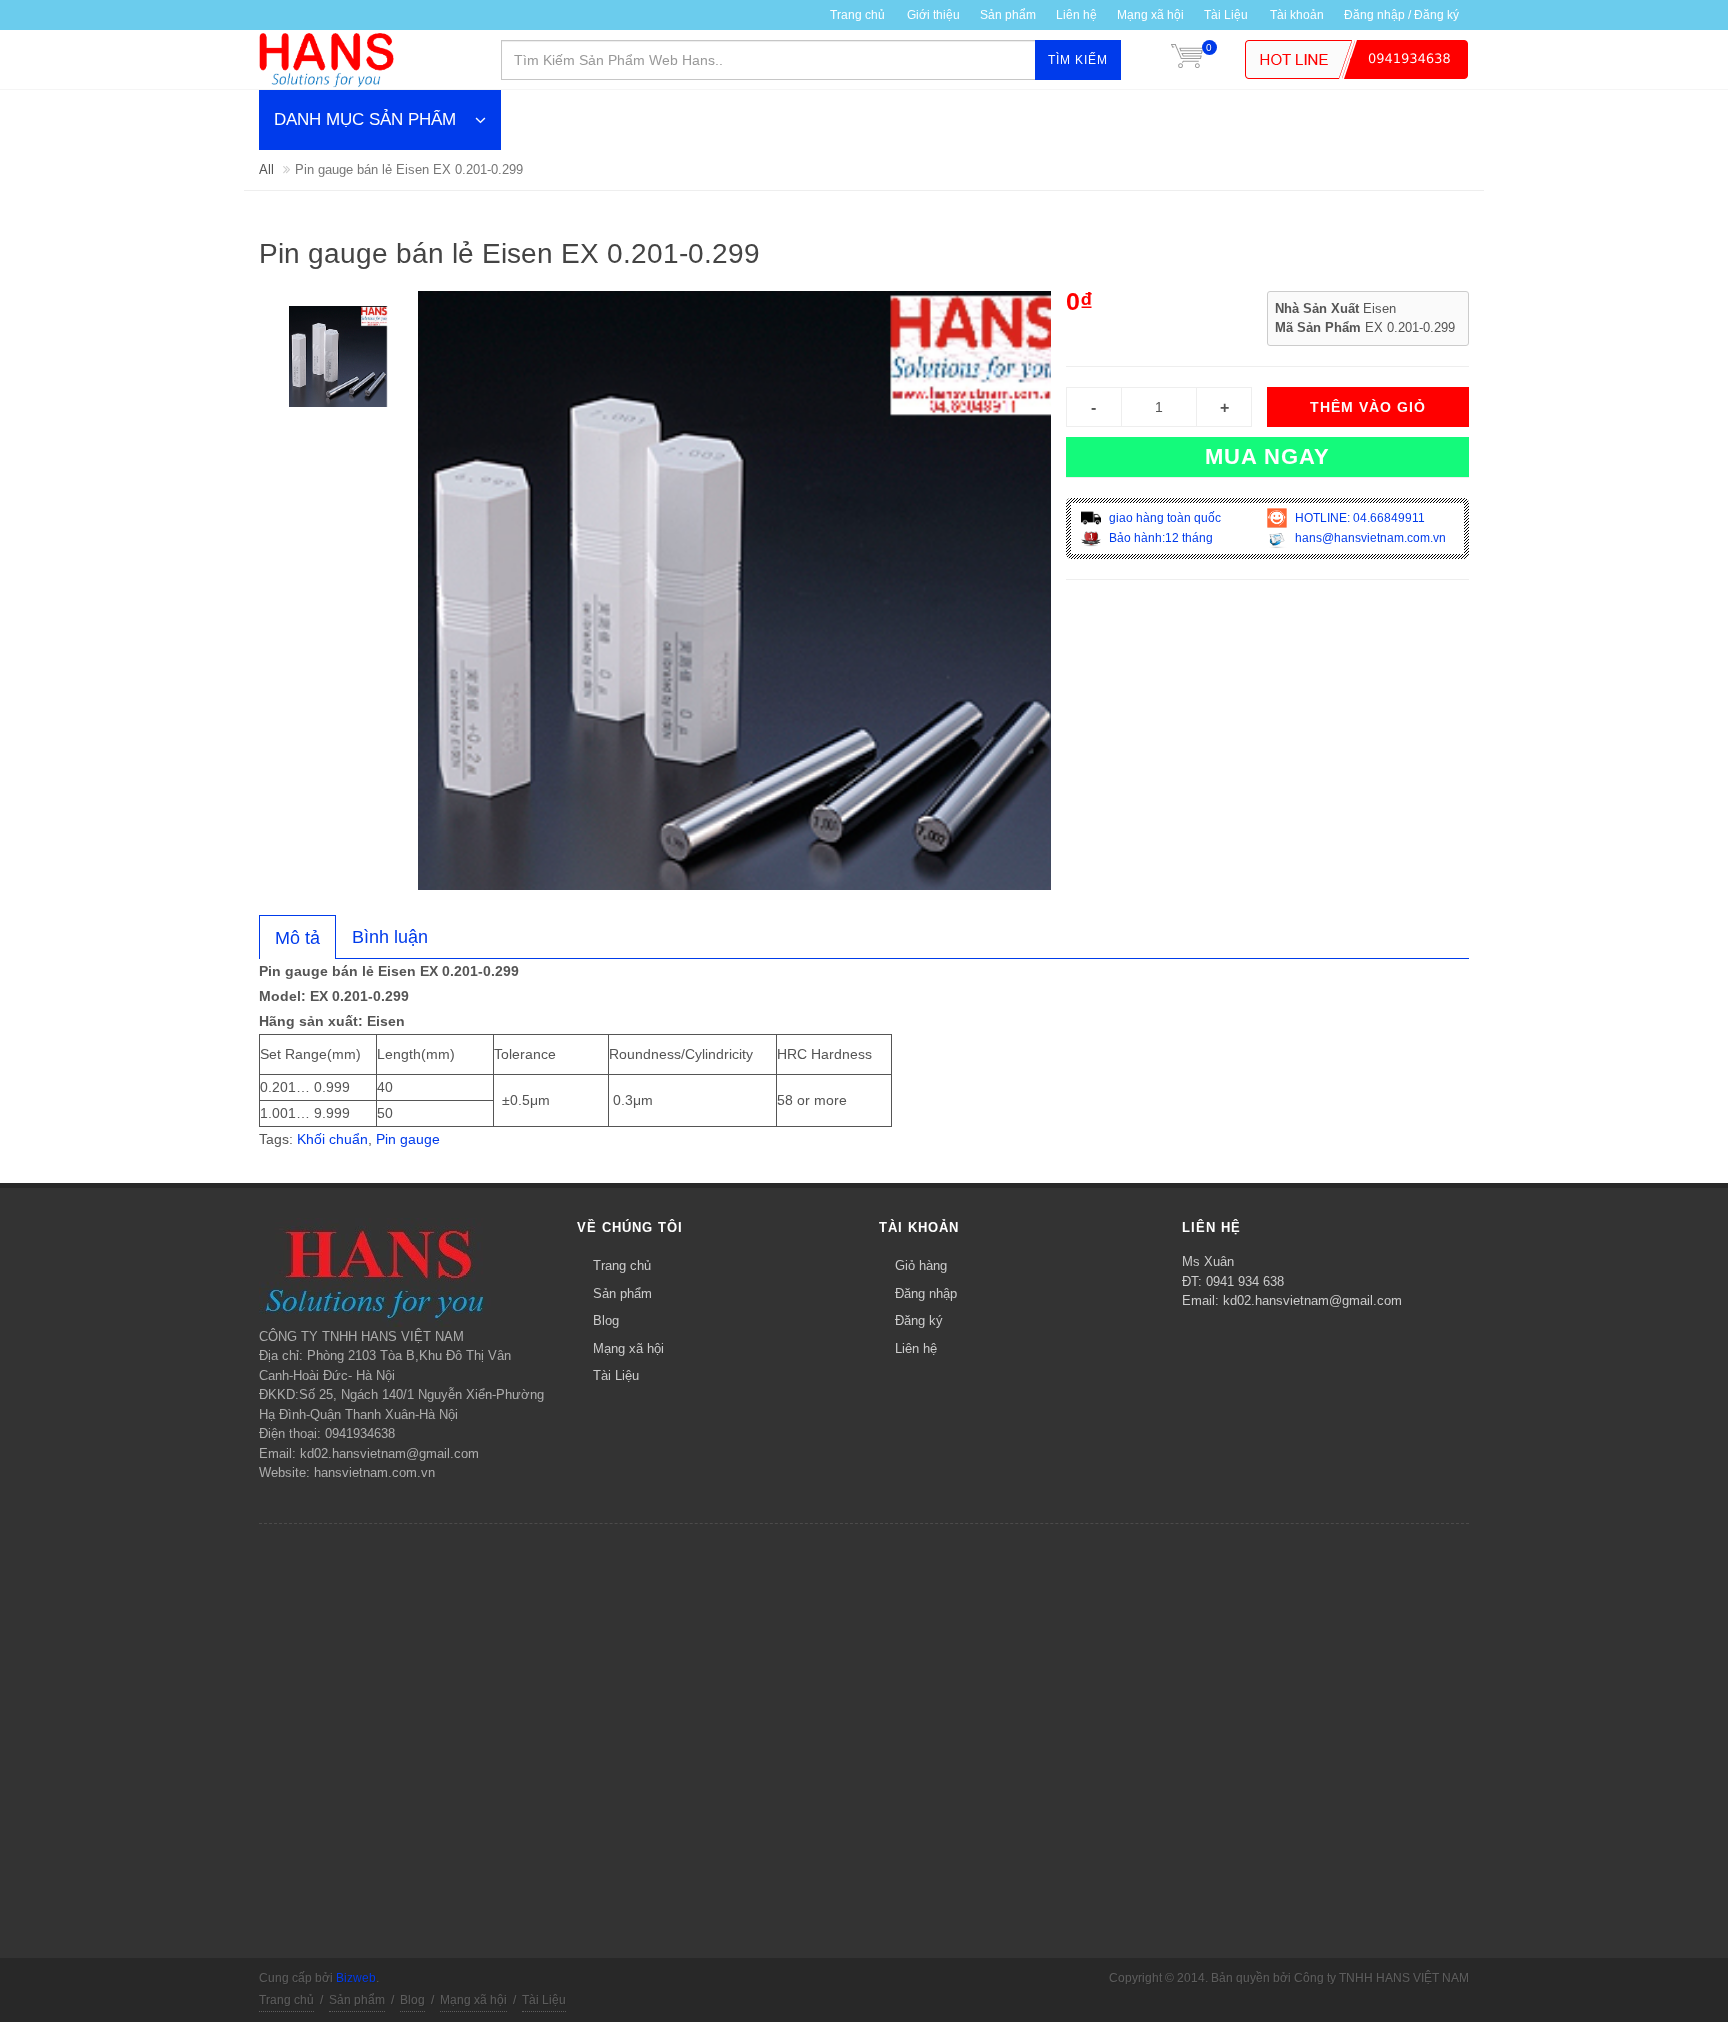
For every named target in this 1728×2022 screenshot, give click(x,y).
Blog (606, 1320)
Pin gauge (408, 1139)
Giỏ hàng (921, 1265)
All (266, 169)
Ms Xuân (1208, 1261)
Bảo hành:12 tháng (1159, 538)
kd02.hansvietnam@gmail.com (1312, 1300)
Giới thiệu (933, 15)
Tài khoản (1297, 15)
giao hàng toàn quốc (1163, 518)
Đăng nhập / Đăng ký (1401, 15)
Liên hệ (1076, 15)
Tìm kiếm (1078, 60)
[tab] (297, 937)
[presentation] (297, 938)
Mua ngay (1267, 456)
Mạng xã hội (1150, 15)
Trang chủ (857, 15)
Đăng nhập (926, 1293)
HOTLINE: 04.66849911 (1358, 518)
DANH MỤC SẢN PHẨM (365, 119)
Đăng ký (919, 1320)
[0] (1187, 60)
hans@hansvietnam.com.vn (1369, 538)
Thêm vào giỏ (1368, 407)
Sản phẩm (1008, 15)
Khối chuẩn (332, 1139)
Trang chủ (622, 1265)
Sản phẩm (622, 1293)
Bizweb (356, 1978)
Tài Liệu (1226, 15)
